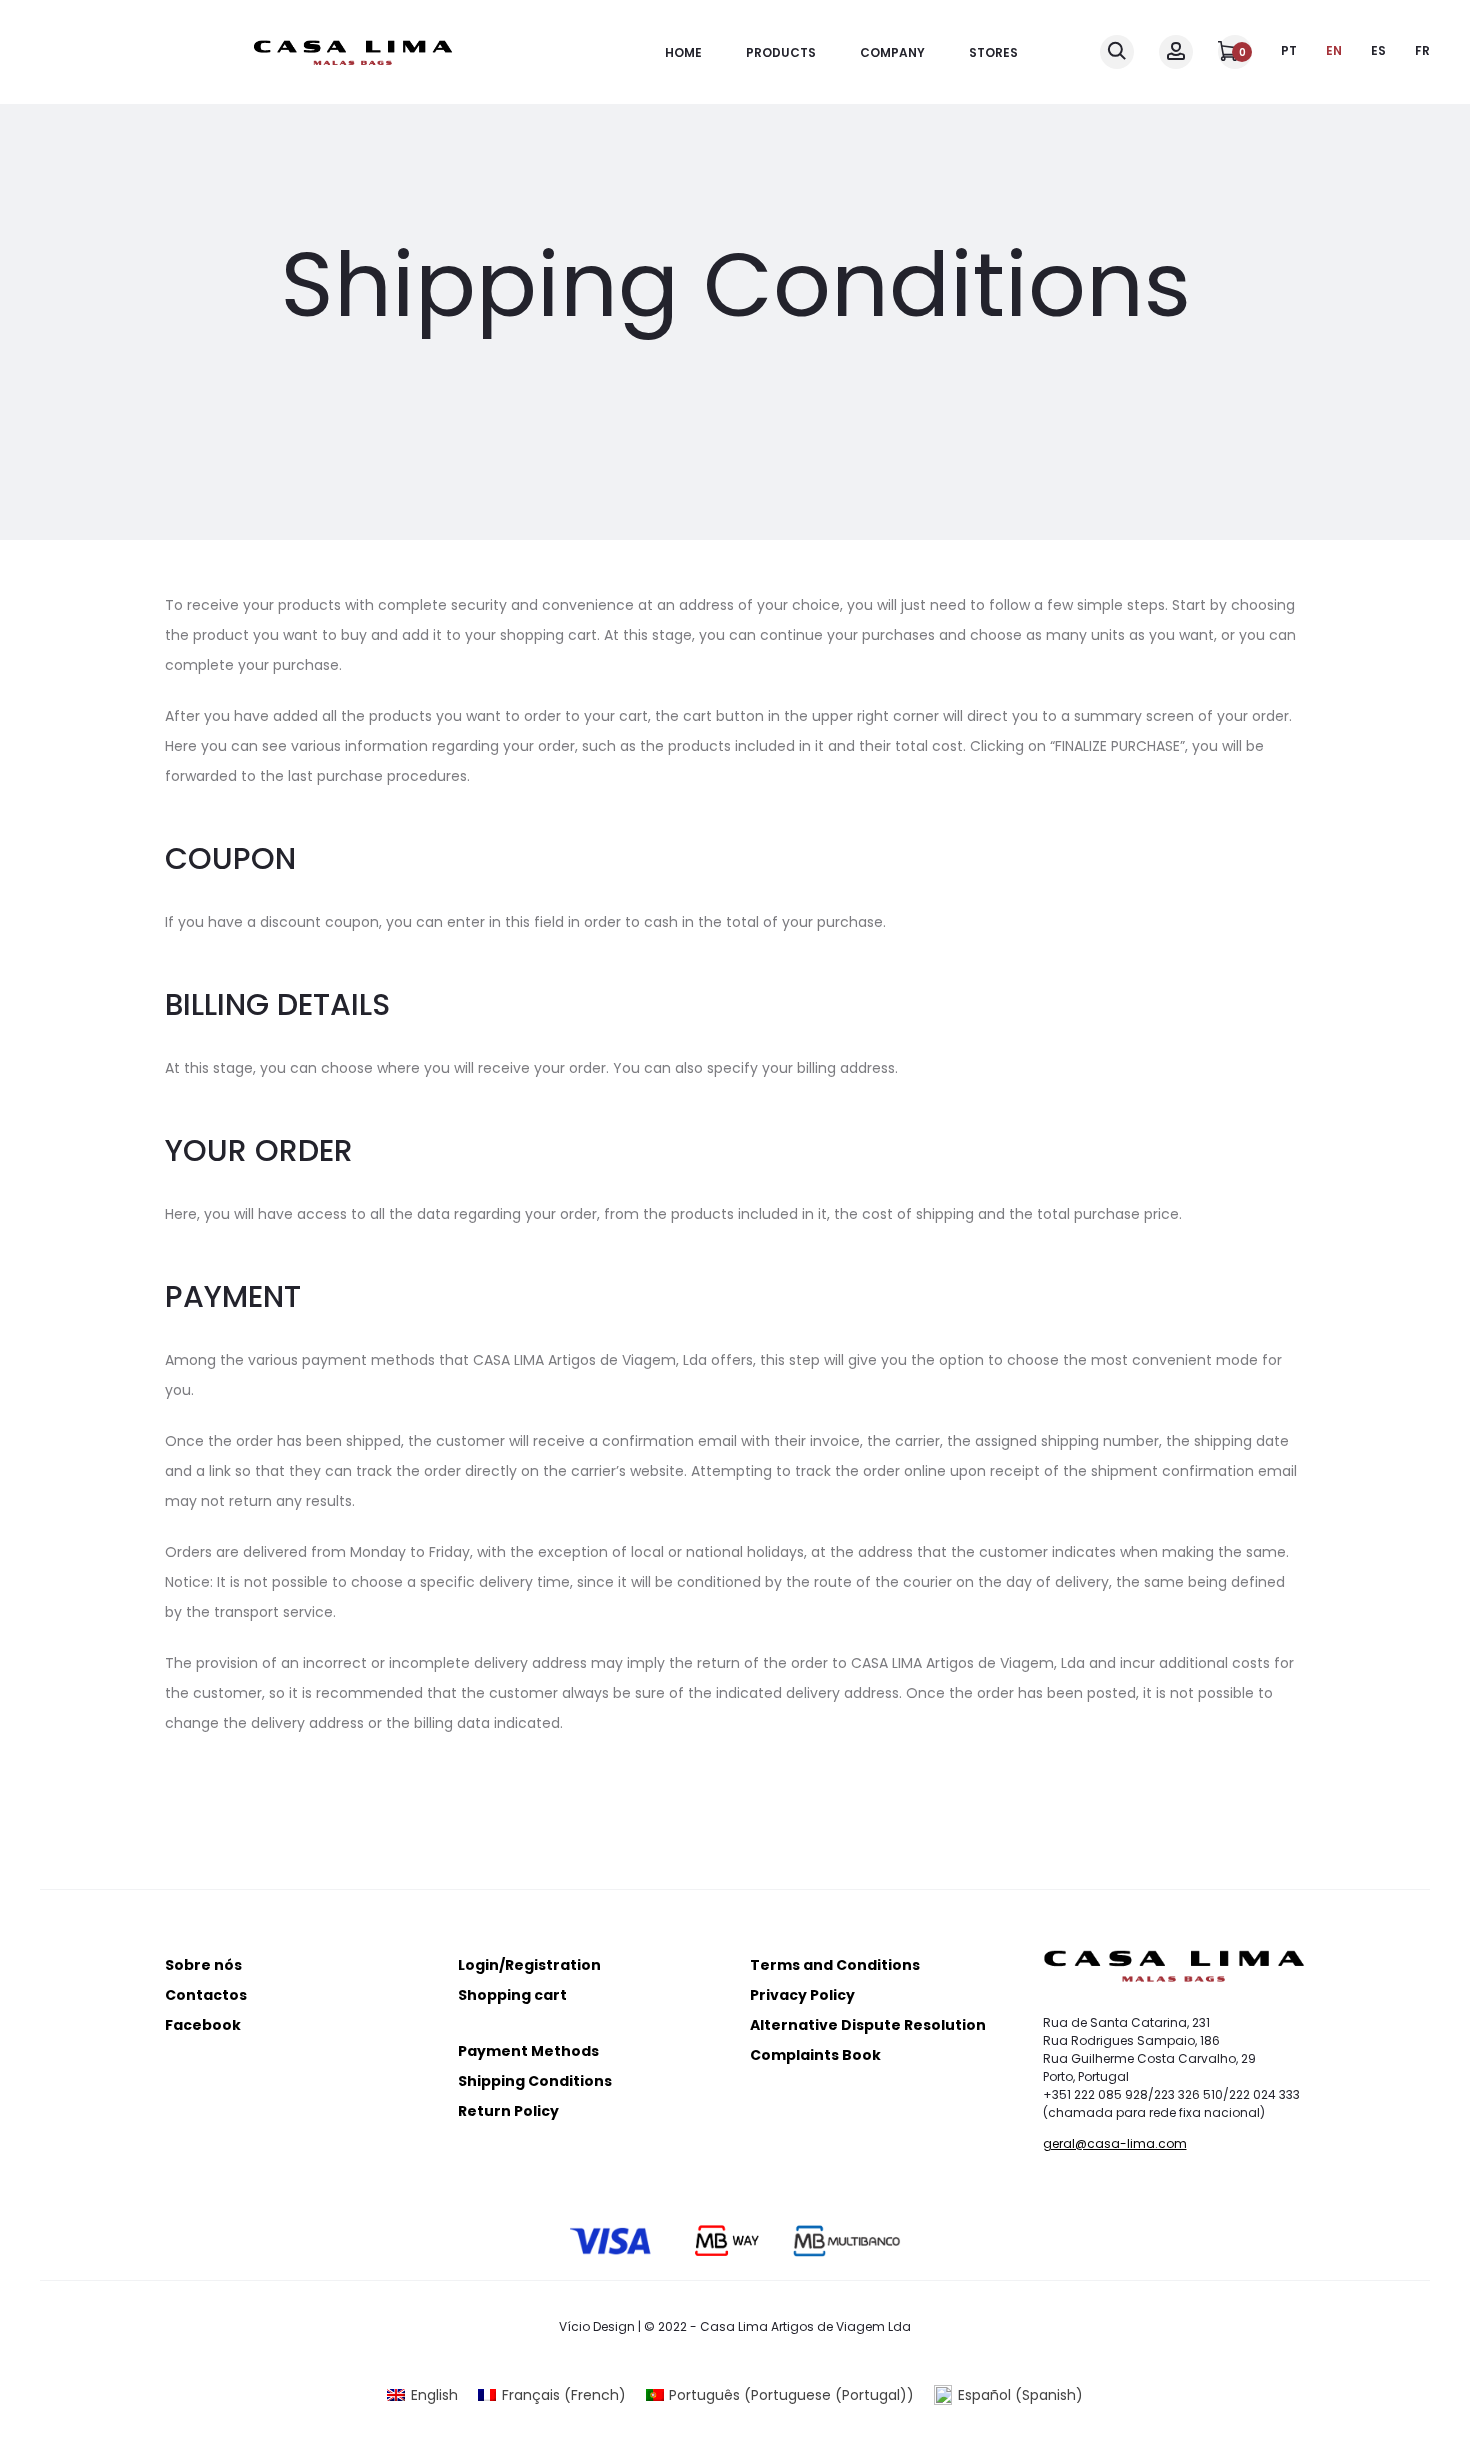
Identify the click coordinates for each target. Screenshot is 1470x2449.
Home (683, 52)
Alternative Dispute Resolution (868, 2025)
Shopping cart (512, 1995)
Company (892, 52)
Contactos (206, 1995)
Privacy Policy (802, 1995)
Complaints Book (815, 2055)
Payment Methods (528, 2051)
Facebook (203, 2025)
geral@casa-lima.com (1115, 2143)
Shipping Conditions (535, 2081)
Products (781, 52)
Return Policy (508, 2111)
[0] (1228, 50)
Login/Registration (529, 1965)
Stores (993, 52)
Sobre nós (203, 1965)
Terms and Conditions (835, 1965)
